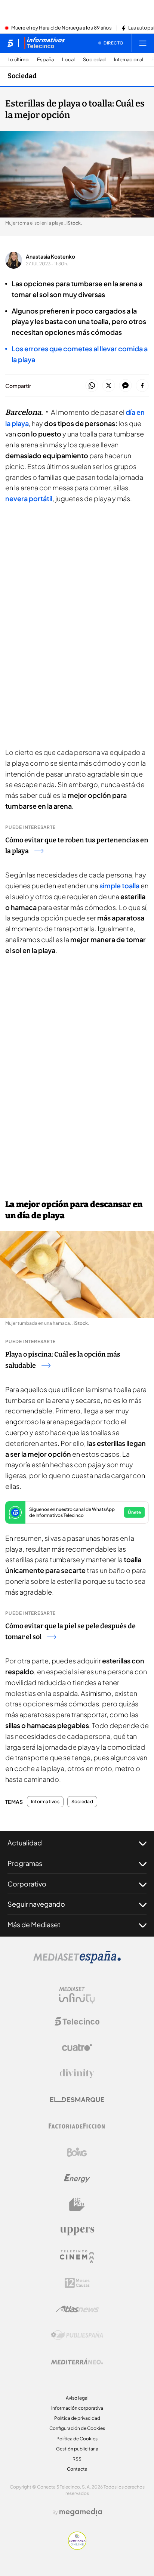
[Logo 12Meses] (77, 2283)
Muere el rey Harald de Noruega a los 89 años (61, 28)
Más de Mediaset (34, 1924)
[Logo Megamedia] (81, 2512)
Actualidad (25, 1843)
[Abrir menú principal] (143, 43)
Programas (25, 1863)
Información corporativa (77, 2408)
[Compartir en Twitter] (109, 386)
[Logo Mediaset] (77, 1961)
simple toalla (119, 886)
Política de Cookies (77, 2439)
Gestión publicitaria (77, 2449)
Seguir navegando (36, 1904)
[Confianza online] (77, 2548)
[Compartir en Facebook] (142, 386)
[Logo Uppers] (77, 2231)
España (45, 60)
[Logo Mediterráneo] (77, 2361)
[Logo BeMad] (77, 2205)
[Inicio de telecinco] (10, 43)
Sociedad (94, 60)
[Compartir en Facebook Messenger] (125, 386)
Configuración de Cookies (77, 2428)
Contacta (77, 2469)
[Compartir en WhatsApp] (92, 386)
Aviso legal (77, 2398)
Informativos (45, 1802)
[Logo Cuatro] (77, 2048)
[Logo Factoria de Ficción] (77, 2126)
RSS (77, 2459)
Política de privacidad (77, 2418)
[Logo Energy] (77, 2178)
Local (68, 60)
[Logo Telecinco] (77, 2021)
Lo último (18, 60)
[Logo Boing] (77, 2152)
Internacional (129, 60)
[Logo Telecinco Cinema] (77, 2257)
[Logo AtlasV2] (77, 2309)
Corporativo (27, 1884)
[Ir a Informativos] (44, 43)
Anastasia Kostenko (50, 256)
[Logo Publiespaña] (77, 2335)
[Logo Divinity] (77, 2074)
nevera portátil (29, 498)
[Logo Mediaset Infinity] (77, 1995)
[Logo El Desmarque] (77, 2100)
